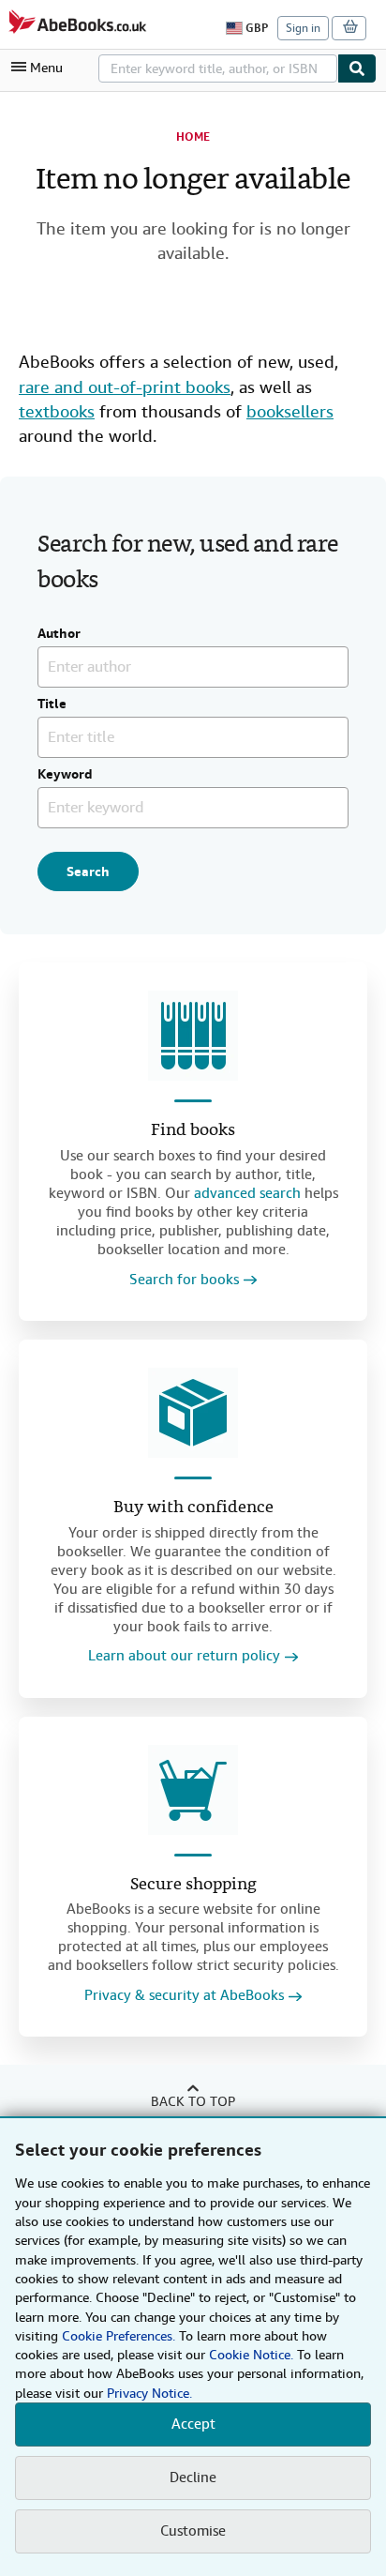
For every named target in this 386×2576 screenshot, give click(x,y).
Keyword (65, 775)
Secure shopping (193, 1885)
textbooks (57, 411)
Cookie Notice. (251, 2355)
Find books (193, 1131)
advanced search (247, 1193)
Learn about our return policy (184, 1656)
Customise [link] (193, 2531)
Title (52, 705)
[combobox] (218, 68)
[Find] (357, 68)
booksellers (290, 411)
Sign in (303, 28)
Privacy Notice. (149, 2393)
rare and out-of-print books (125, 387)
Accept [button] (193, 2424)
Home (193, 137)
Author (59, 634)
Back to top (193, 2101)
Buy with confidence (193, 1508)
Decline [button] (193, 2478)
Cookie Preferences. (119, 2336)
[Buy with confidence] (193, 1413)
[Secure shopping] (193, 1790)
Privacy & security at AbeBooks (184, 1996)
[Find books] (193, 1036)
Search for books (184, 1280)
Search (88, 871)
